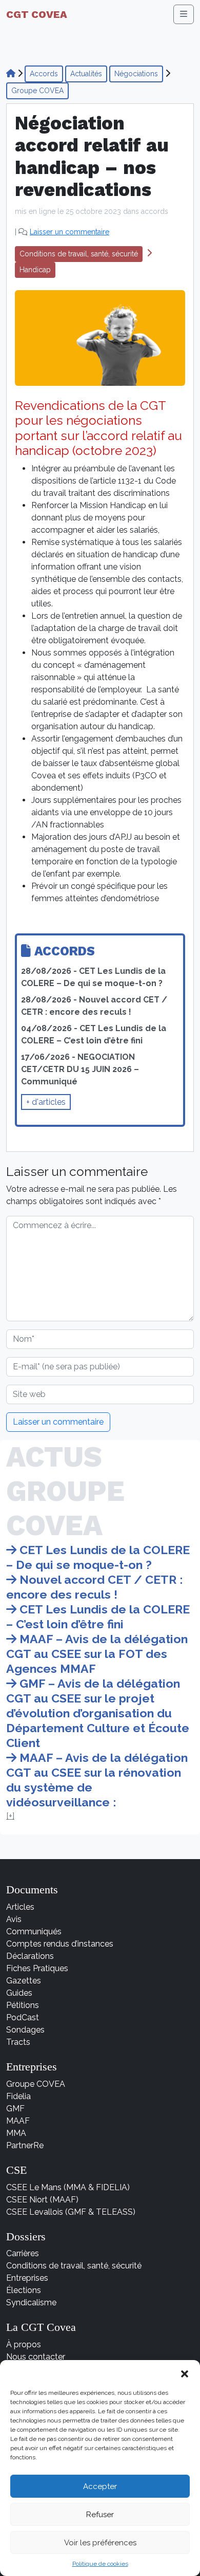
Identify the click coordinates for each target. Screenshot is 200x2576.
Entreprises (27, 2278)
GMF (15, 2109)
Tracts (18, 2042)
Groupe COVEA (37, 91)
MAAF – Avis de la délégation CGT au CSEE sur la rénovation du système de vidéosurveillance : (97, 1780)
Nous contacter (36, 2357)
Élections (24, 2290)
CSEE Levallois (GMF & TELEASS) (71, 2212)
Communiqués (34, 1931)
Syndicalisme (31, 2302)
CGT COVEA (37, 14)
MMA (16, 2133)
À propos (24, 2344)
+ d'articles (46, 1102)
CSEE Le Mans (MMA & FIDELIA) (68, 2187)
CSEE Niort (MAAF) (42, 2200)
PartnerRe (25, 2145)
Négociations (136, 74)
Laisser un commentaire (69, 232)
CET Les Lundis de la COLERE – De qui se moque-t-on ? (98, 1557)
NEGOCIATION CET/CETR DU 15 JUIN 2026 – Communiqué (80, 1069)
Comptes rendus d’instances (60, 1944)
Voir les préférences (100, 2543)
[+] (10, 1816)
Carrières (23, 2253)
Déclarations (30, 1956)
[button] (185, 2373)
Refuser (100, 2515)
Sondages (25, 2030)
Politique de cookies (100, 2564)
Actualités (86, 74)
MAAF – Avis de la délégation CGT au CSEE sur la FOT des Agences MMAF (97, 1654)
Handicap (35, 270)
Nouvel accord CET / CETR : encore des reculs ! (94, 1587)
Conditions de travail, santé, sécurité (79, 254)
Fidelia (18, 2096)
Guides (19, 1993)
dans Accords (146, 211)
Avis (14, 1919)
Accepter (100, 2486)
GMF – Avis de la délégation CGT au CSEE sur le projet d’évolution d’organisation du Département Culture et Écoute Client (98, 1713)
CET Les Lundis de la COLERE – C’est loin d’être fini (98, 1617)
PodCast (23, 2017)
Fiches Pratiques (37, 1968)
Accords (44, 74)
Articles (20, 1907)
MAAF (18, 2121)
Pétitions (23, 2005)
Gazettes (24, 1981)
